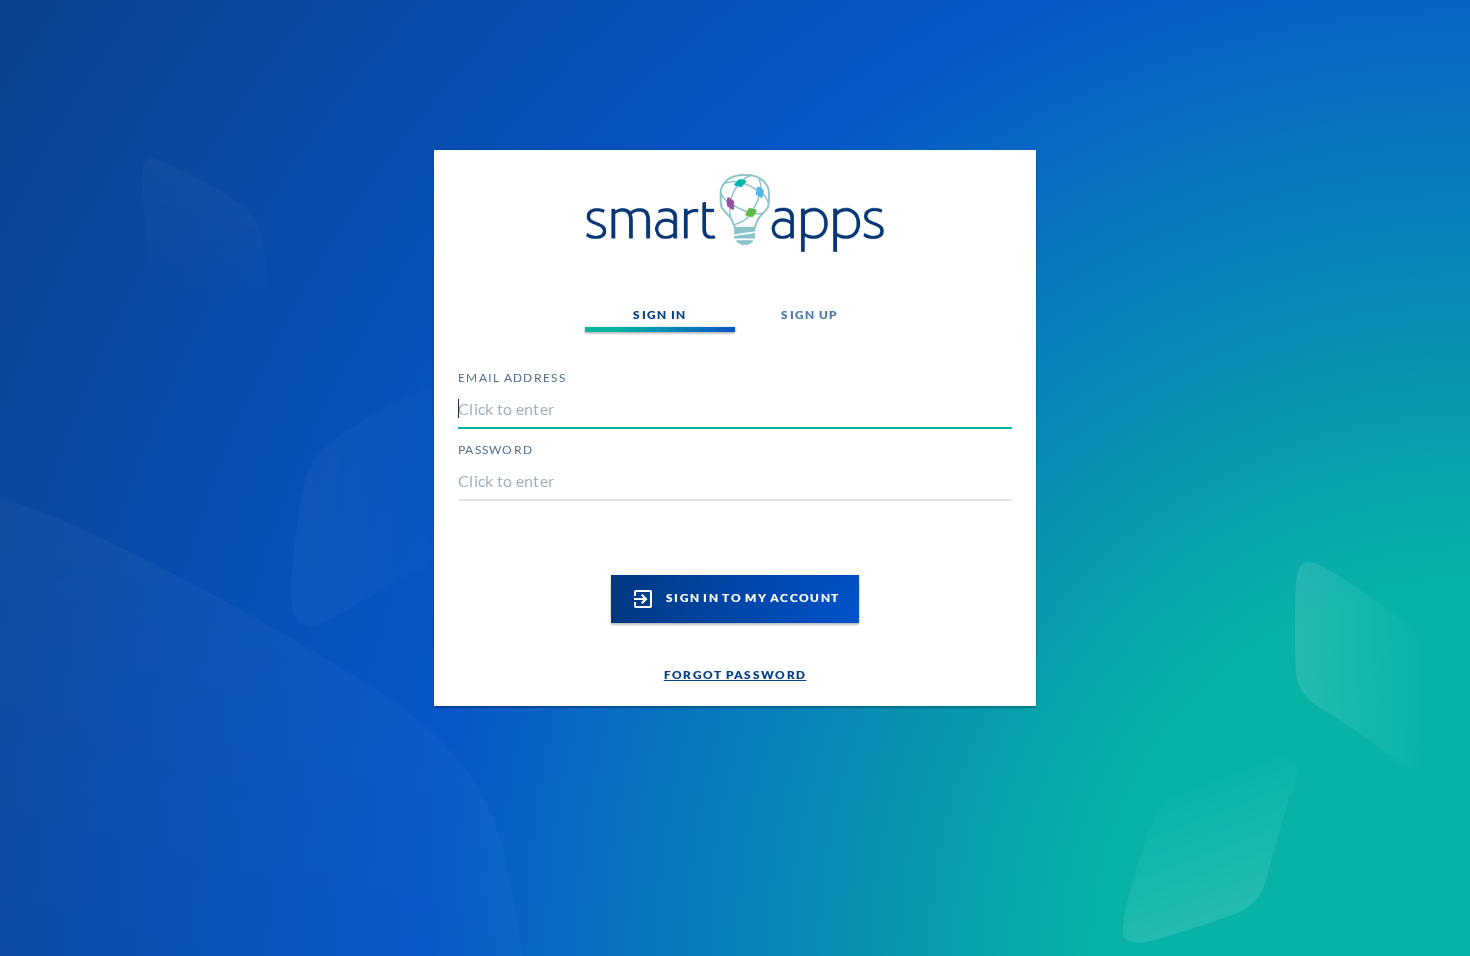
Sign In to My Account (735, 599)
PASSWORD (495, 449)
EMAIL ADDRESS (512, 377)
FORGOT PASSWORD (735, 674)
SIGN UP (809, 314)
